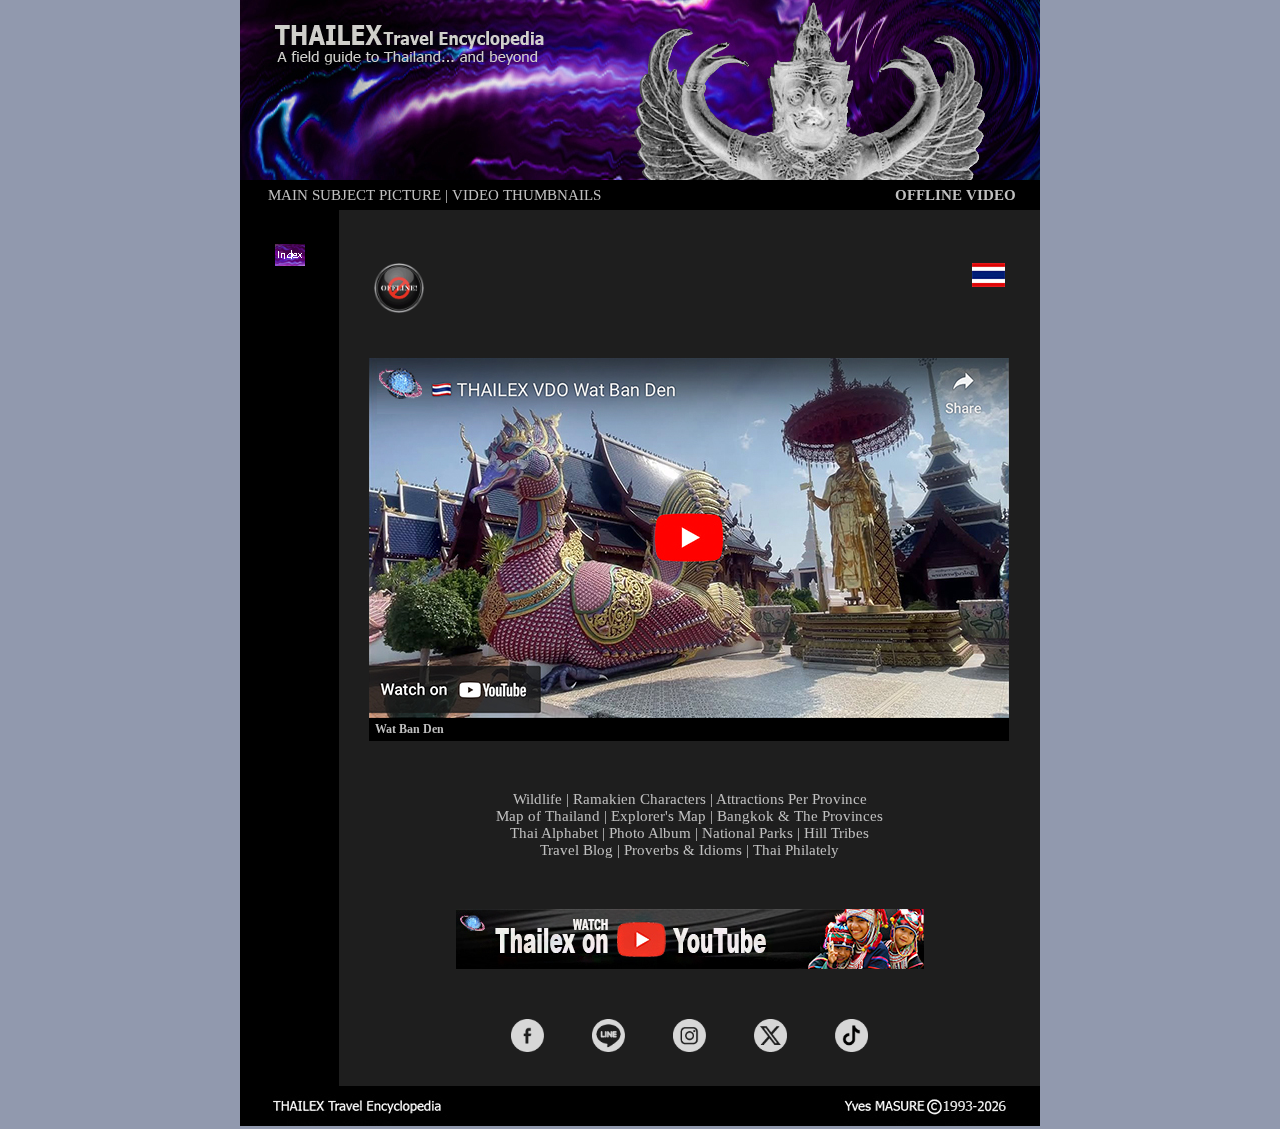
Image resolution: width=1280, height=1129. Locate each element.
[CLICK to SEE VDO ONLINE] (399, 307)
